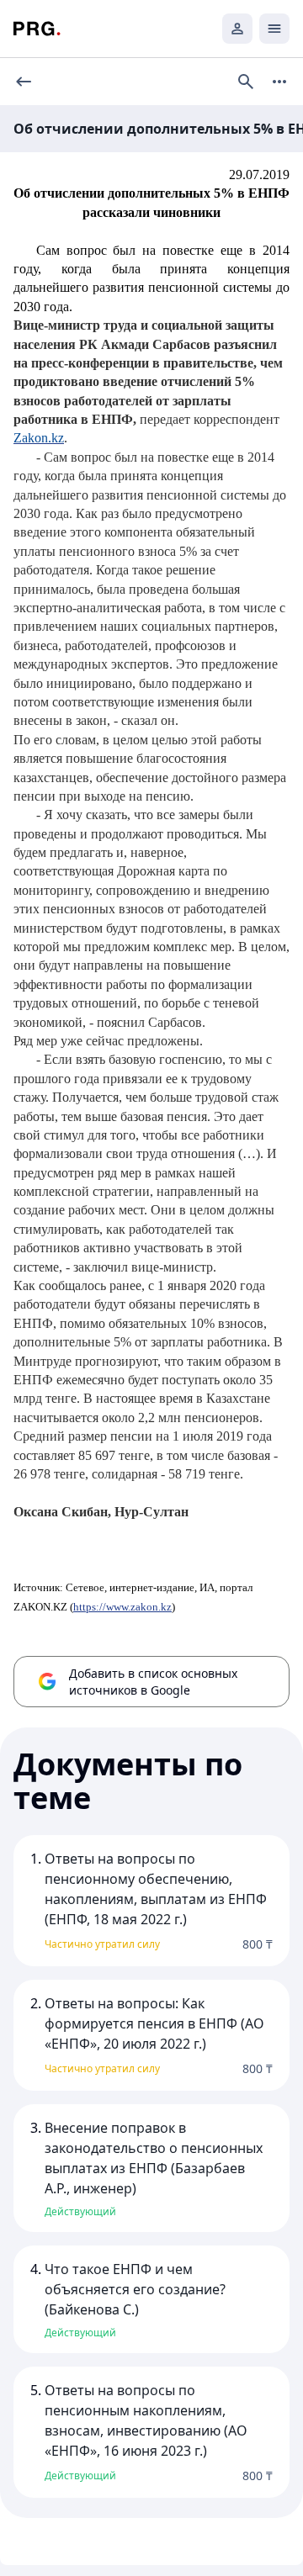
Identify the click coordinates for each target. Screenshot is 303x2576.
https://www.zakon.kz (122, 1607)
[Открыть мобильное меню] (274, 29)
